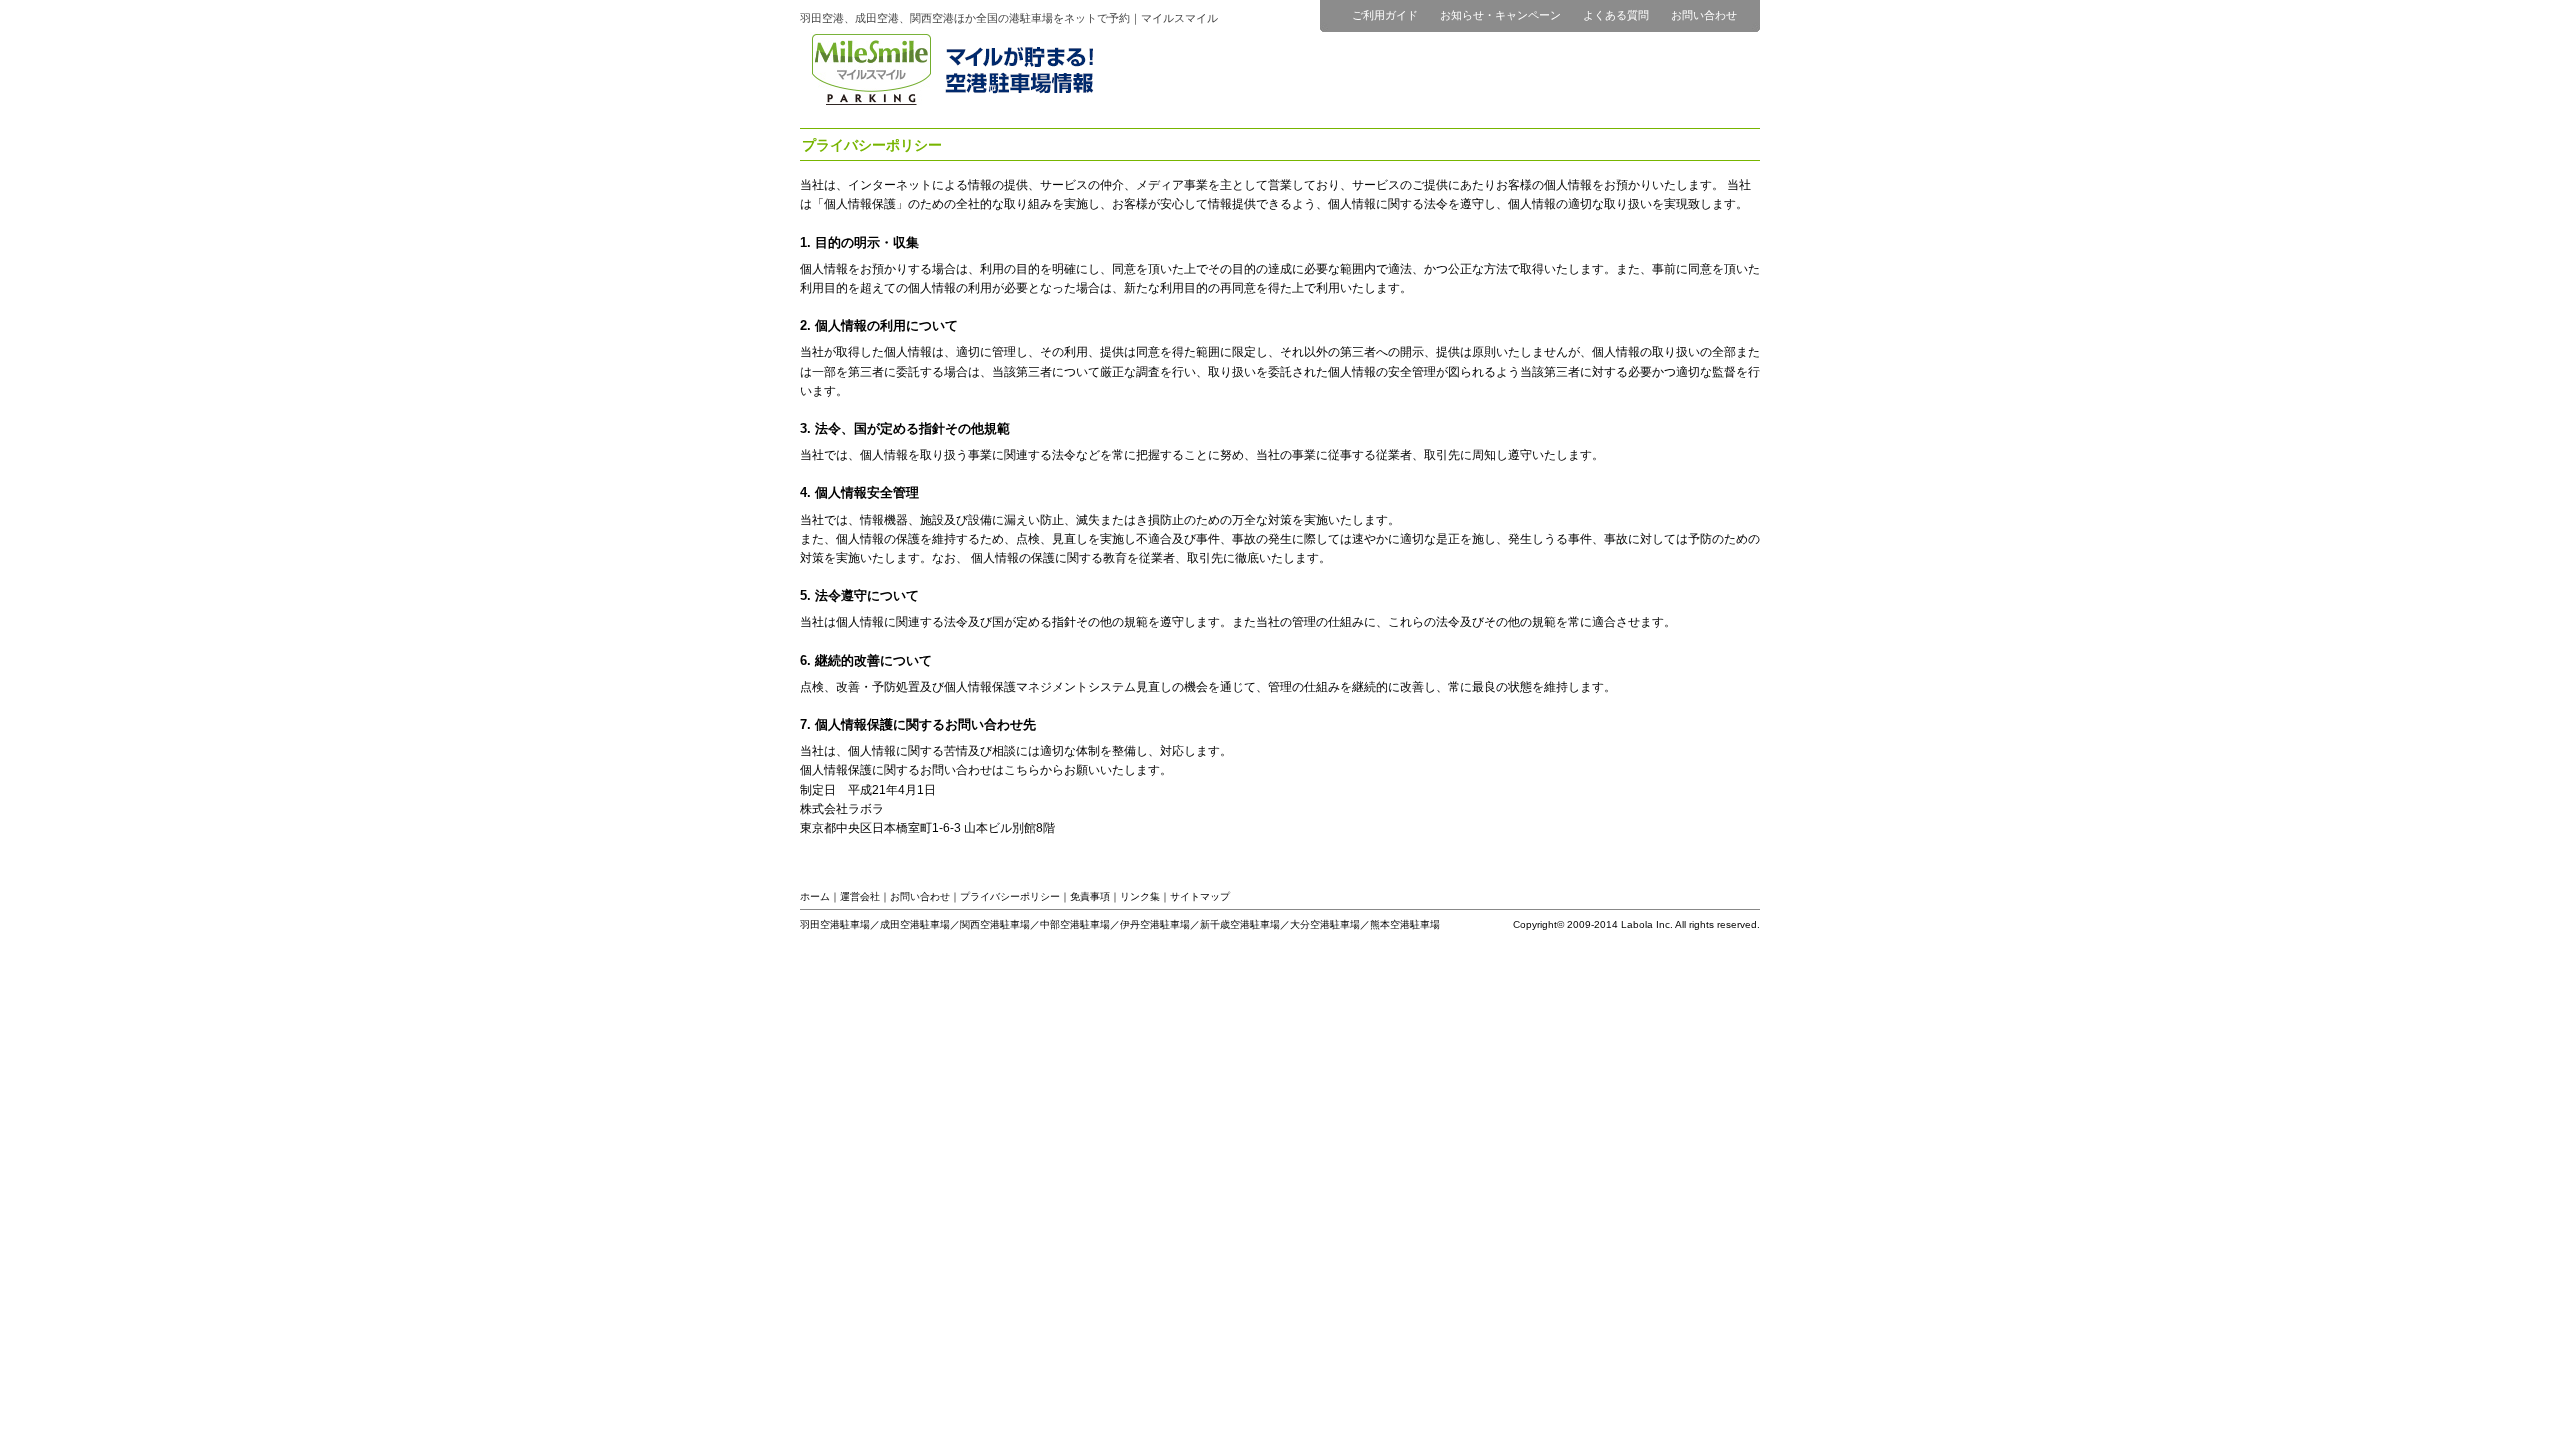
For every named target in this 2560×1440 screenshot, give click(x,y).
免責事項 (1090, 896)
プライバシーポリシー (1010, 896)
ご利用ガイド (1385, 15)
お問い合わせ (1704, 15)
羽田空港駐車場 (835, 924)
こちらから (1034, 770)
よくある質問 (1616, 15)
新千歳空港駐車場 (1240, 924)
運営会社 (860, 896)
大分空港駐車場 (1325, 924)
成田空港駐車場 (915, 924)
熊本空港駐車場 (1405, 924)
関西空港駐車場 (995, 924)
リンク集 (1140, 896)
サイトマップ (1200, 896)
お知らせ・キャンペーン (1500, 15)
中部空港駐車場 (1075, 924)
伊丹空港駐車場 (1155, 924)
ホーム (815, 896)
